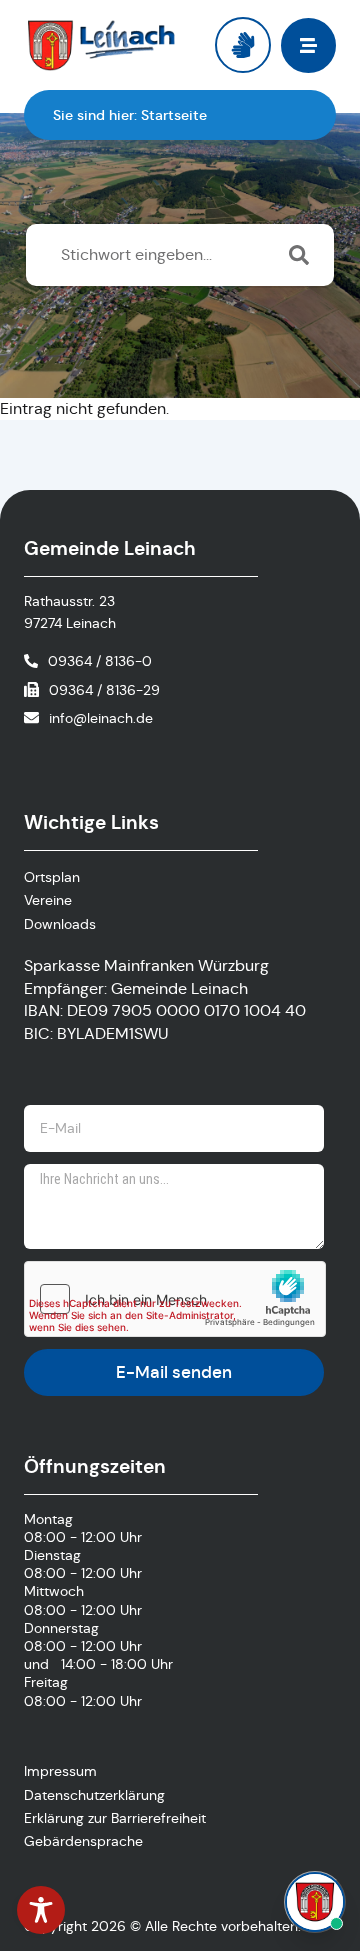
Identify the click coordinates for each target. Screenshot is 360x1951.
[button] (308, 45)
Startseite (174, 115)
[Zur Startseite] (102, 45)
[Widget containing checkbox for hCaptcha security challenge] (175, 1299)
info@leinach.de (101, 718)
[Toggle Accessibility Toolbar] (41, 1910)
